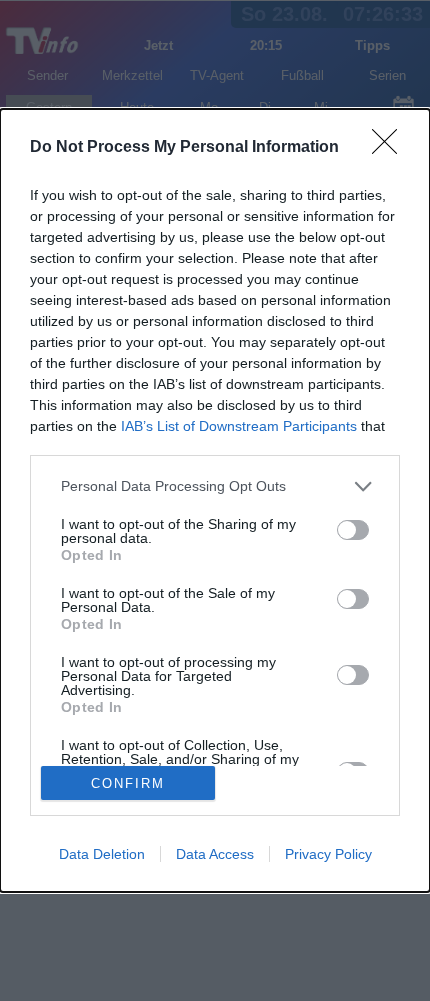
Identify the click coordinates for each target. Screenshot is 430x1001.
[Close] (391, 148)
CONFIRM (128, 783)
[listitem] (215, 486)
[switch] (353, 530)
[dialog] (215, 500)
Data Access (215, 854)
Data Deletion (102, 854)
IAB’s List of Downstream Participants (239, 426)
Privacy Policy (328, 854)
